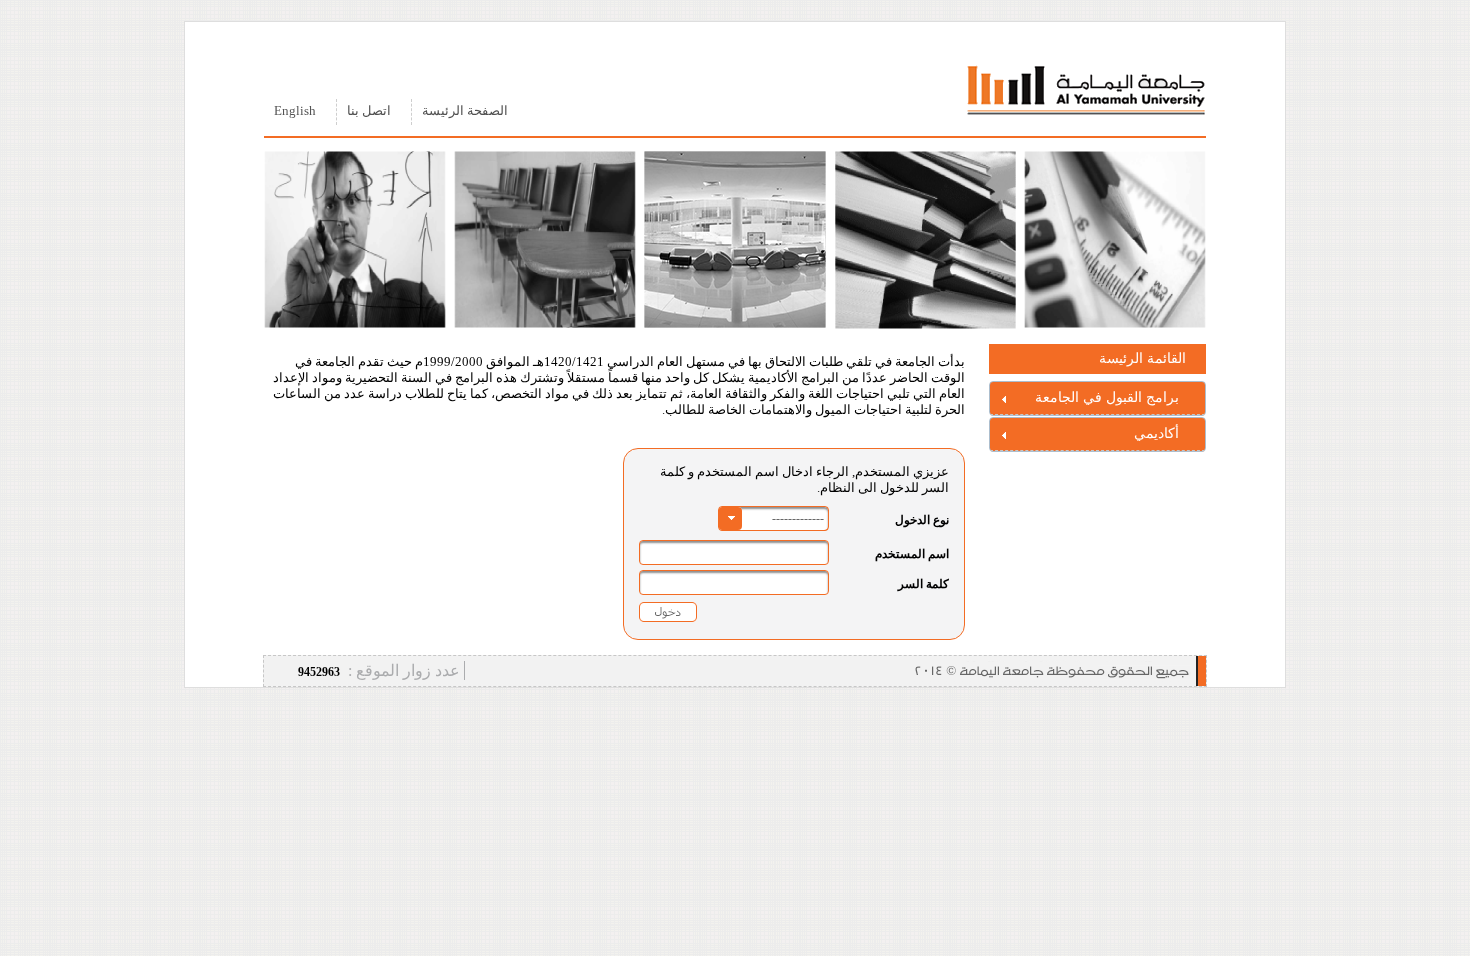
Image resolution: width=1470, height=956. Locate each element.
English (295, 111)
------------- (798, 518)
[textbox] (734, 552)
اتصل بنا (369, 111)
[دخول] (668, 611)
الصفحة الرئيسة (465, 111)
